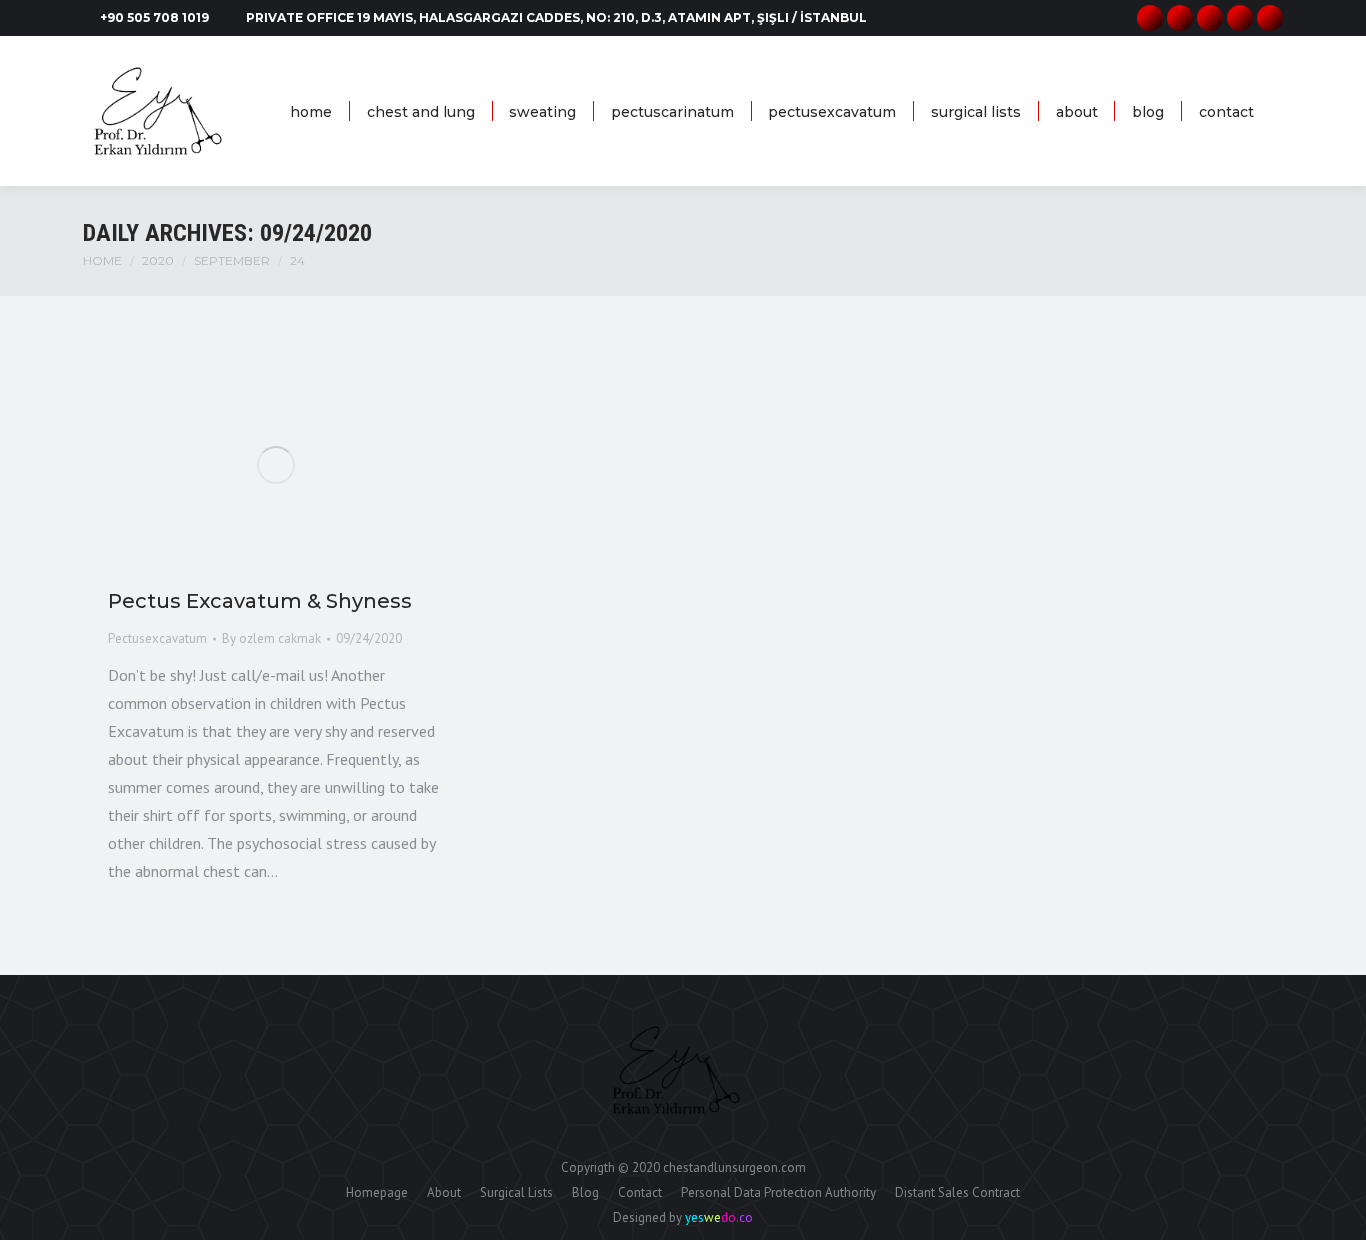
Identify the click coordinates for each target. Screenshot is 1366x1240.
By (271, 638)
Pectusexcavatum (157, 638)
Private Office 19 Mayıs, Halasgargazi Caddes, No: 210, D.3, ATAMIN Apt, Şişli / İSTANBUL (556, 17)
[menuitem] (311, 111)
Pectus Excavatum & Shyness (260, 601)
